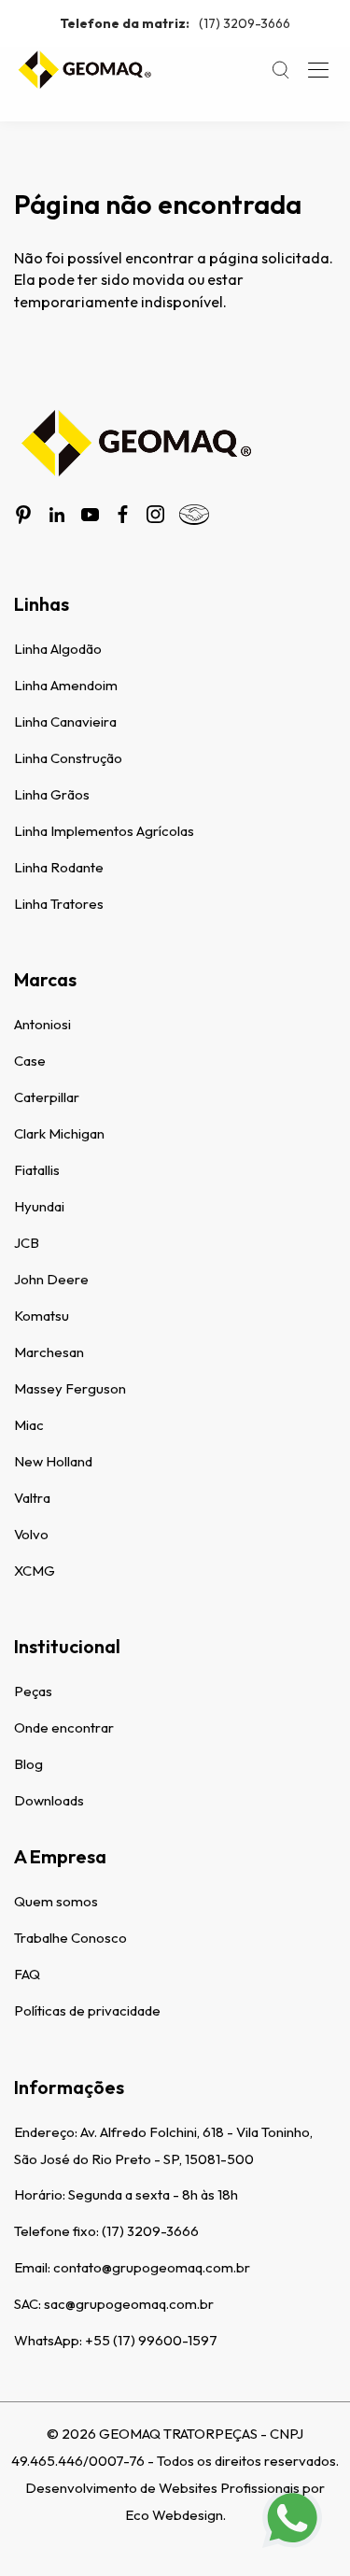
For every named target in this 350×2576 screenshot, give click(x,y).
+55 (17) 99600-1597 (151, 2340)
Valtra (32, 1498)
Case (30, 1061)
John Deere (51, 1279)
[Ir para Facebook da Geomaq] (123, 514)
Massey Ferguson (70, 1388)
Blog (28, 1764)
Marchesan (49, 1352)
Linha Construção (68, 758)
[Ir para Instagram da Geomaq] (155, 514)
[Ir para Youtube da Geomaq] (90, 515)
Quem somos (56, 1901)
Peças (33, 1691)
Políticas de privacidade (87, 2010)
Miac (29, 1425)
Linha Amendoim (66, 685)
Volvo (31, 1534)
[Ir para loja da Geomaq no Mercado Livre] (194, 515)
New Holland (53, 1461)
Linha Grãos (52, 794)
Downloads (49, 1800)
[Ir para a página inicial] (84, 70)
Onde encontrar (64, 1727)
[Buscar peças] (281, 70)
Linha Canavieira (65, 722)
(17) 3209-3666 (175, 23)
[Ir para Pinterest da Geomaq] (23, 515)
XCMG (35, 1571)
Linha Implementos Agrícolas (104, 831)
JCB (27, 1243)
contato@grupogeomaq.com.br (152, 2267)
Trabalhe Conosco (70, 1938)
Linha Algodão (58, 649)
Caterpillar (47, 1097)
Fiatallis (37, 1170)
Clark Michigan (59, 1133)
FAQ (27, 1974)
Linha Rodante (59, 867)
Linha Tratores (59, 904)
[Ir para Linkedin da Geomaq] (57, 515)
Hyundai (39, 1206)
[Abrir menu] (318, 70)
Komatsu (42, 1316)
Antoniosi (42, 1024)
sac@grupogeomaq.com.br (129, 2304)
